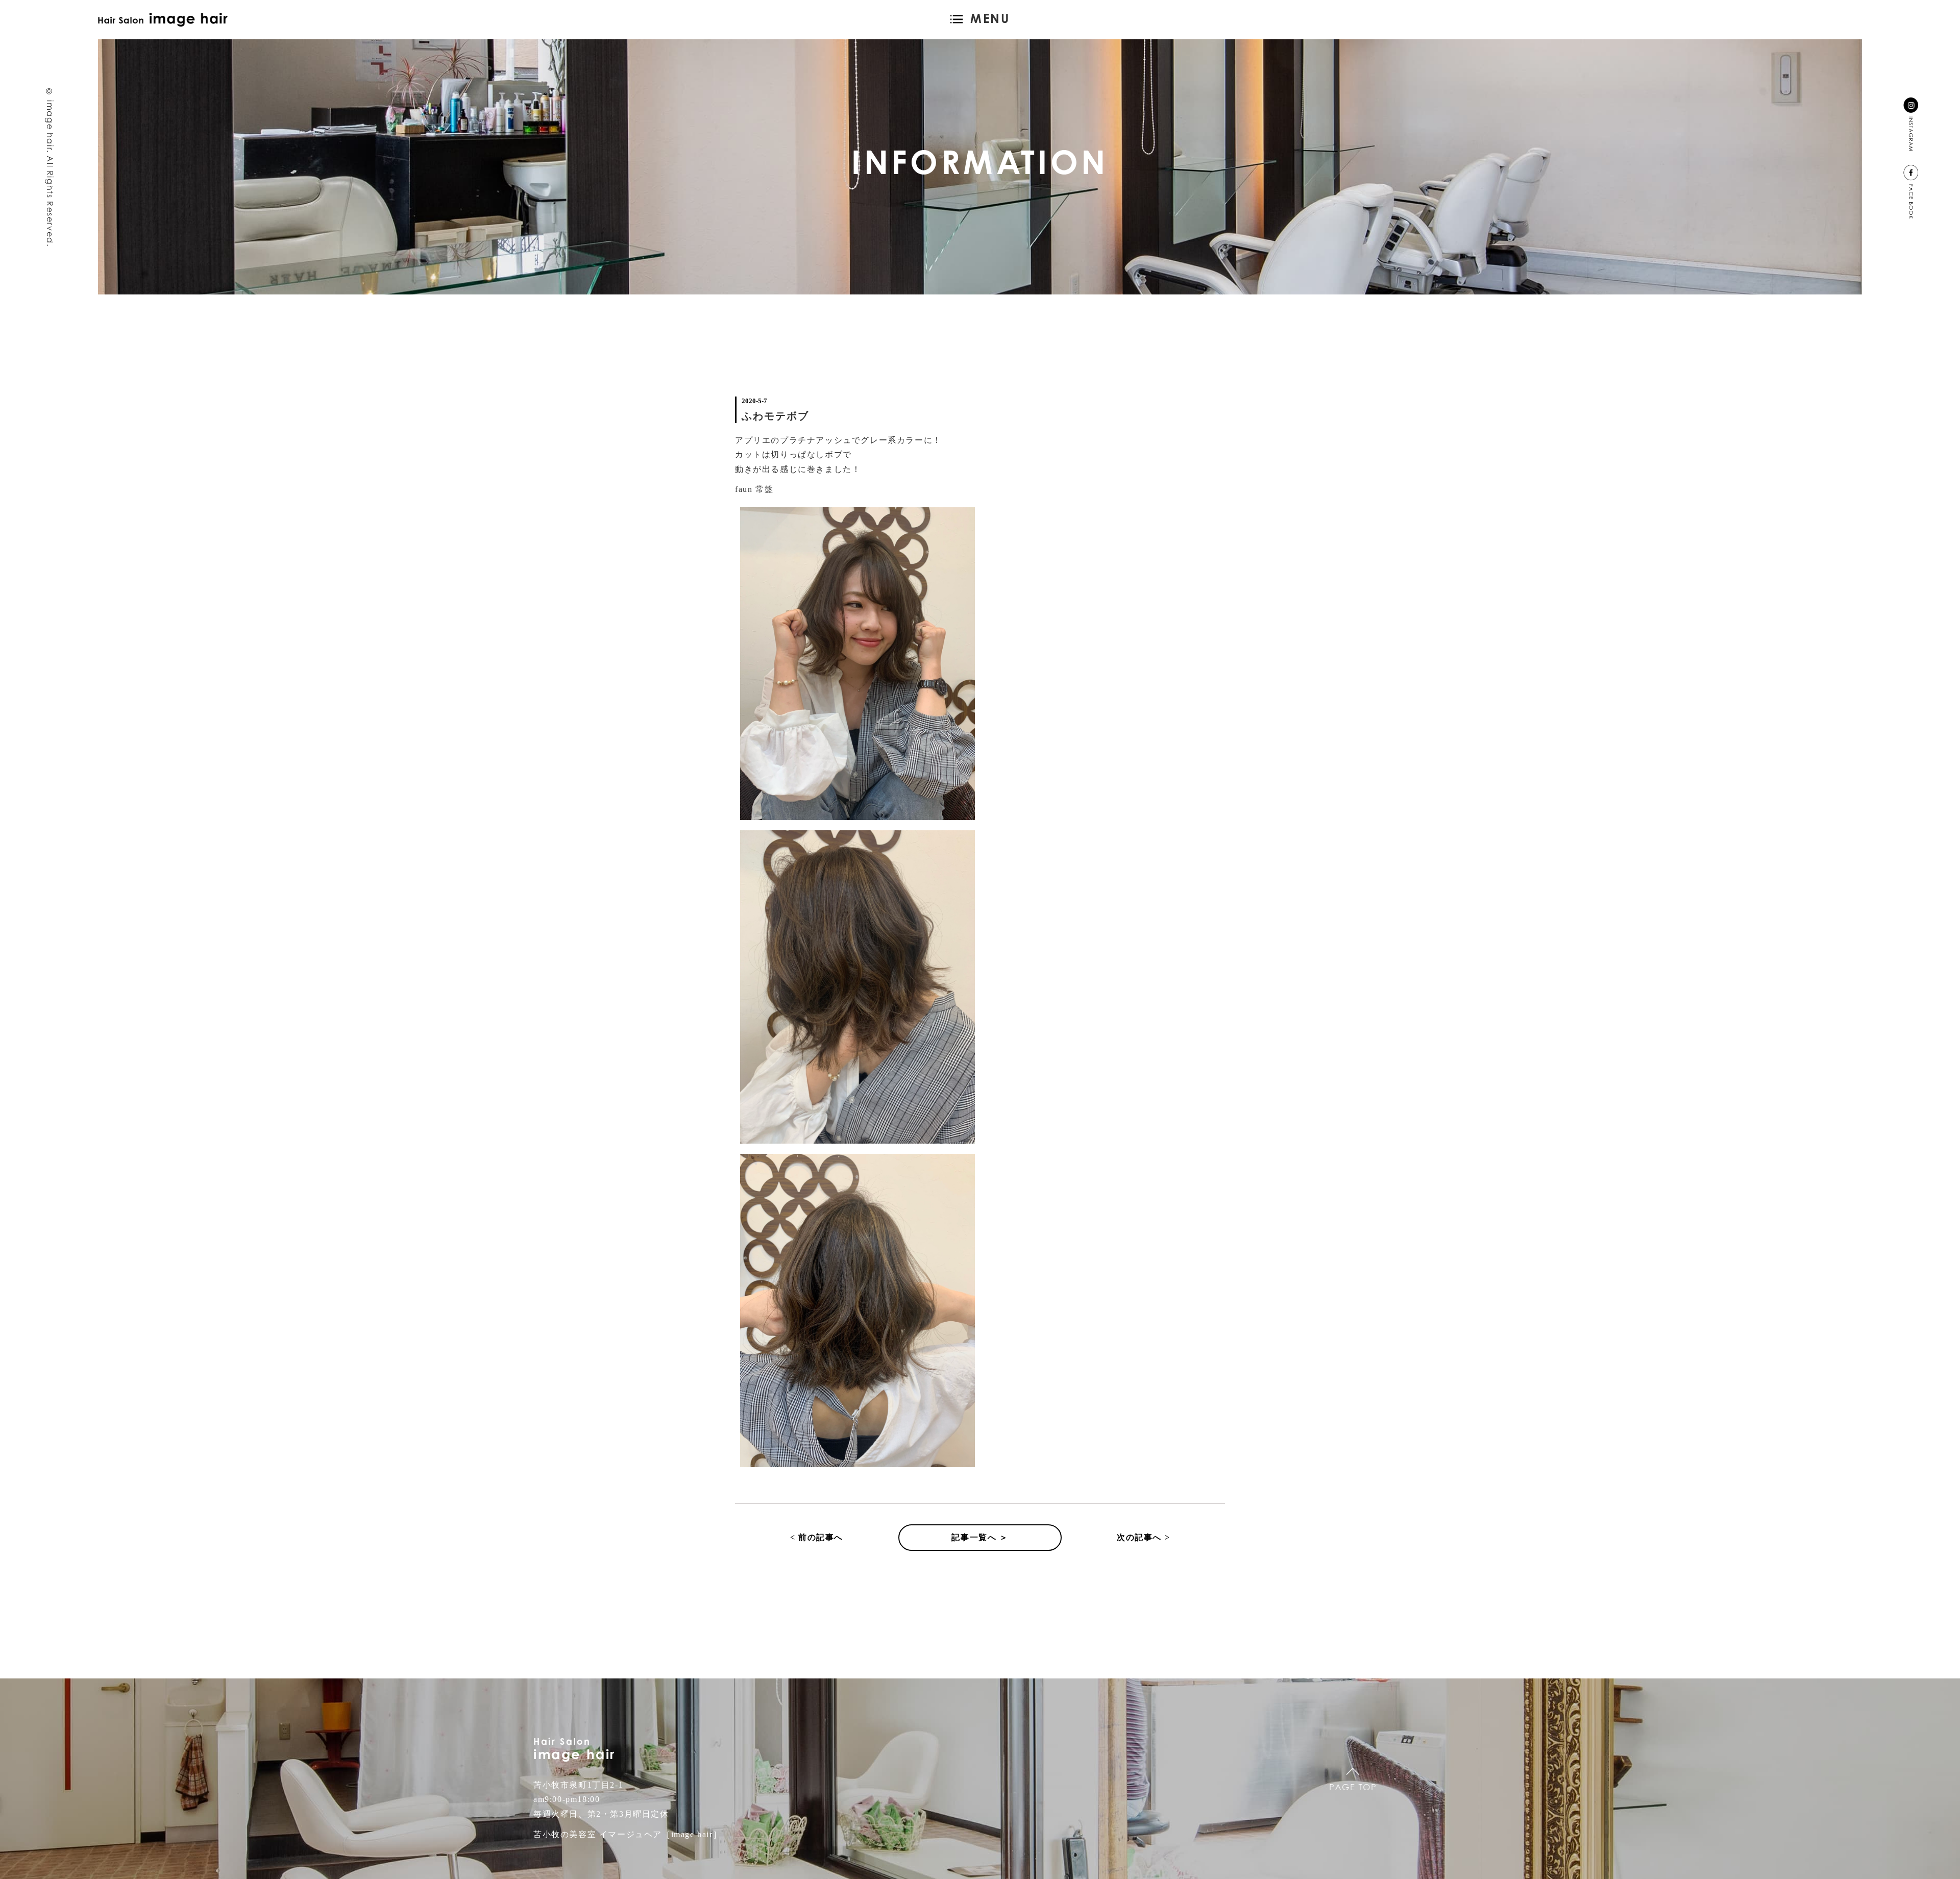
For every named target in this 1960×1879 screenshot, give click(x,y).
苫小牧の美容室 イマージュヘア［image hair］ (628, 1834)
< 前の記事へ (817, 1537)
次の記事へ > (1143, 1537)
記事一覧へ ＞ (980, 1537)
